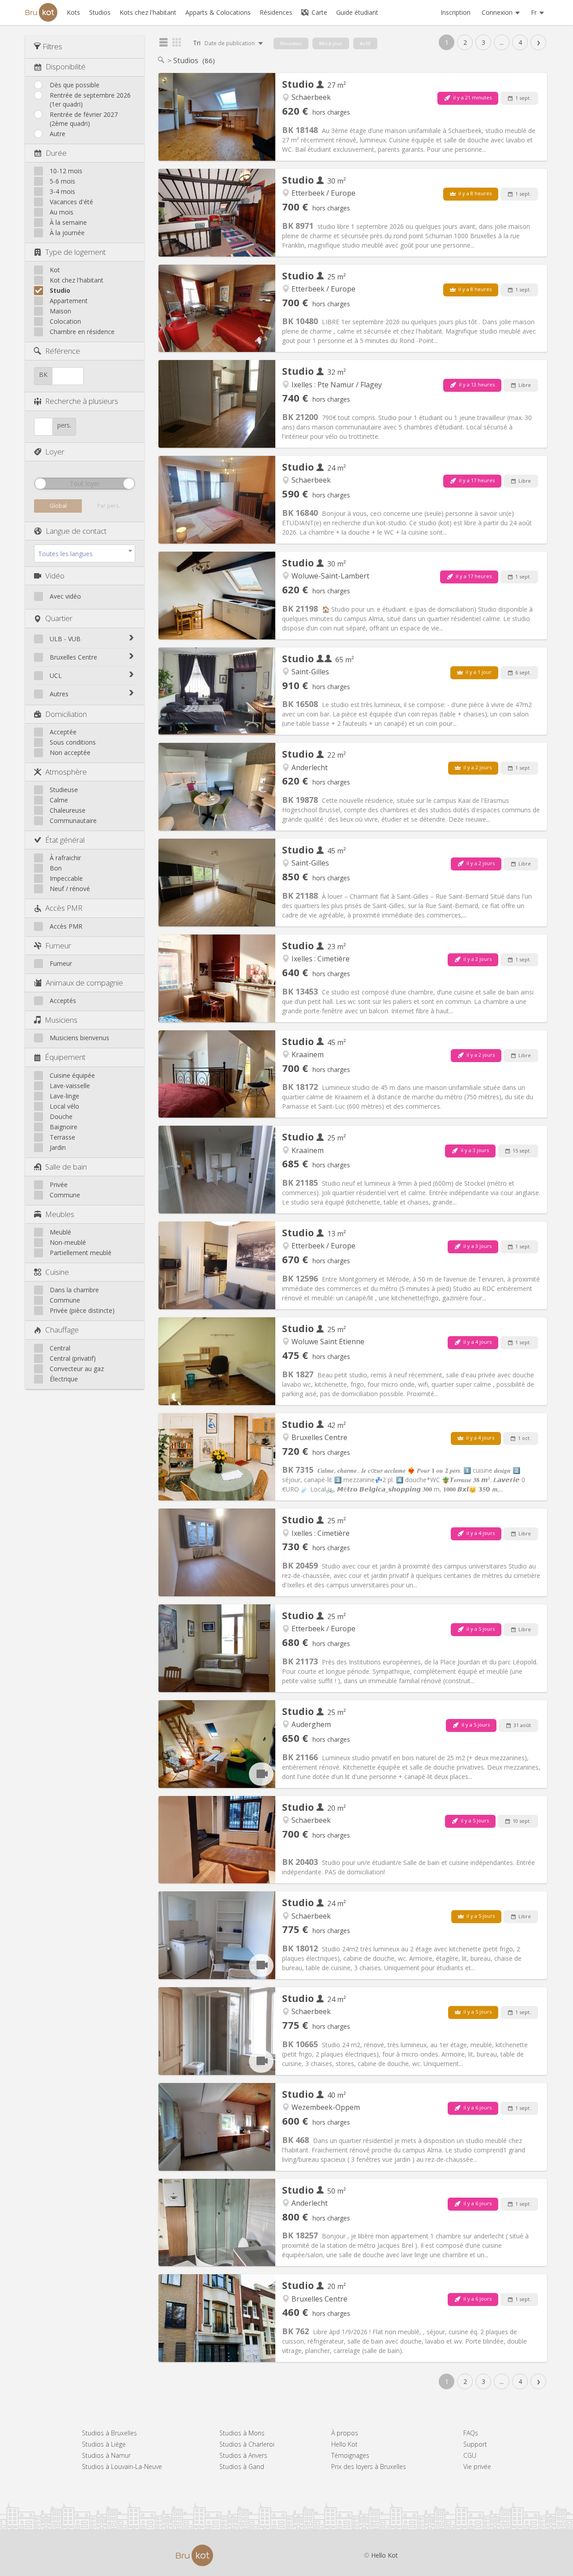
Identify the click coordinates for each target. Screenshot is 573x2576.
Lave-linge (64, 1096)
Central (60, 1348)
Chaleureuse (68, 810)
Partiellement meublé (81, 1253)
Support (475, 2444)
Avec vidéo (65, 596)
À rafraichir (65, 858)
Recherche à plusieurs (82, 401)
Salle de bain (66, 1167)
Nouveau (291, 43)
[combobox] (85, 553)
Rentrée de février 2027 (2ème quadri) (84, 119)
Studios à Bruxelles (109, 2433)
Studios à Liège (104, 2444)
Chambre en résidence (82, 332)
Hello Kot (344, 2444)
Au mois (62, 212)
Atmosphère (66, 772)
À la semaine (68, 222)
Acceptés (63, 1001)
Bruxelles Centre (73, 657)
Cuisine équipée (72, 1075)
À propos (345, 2433)
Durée (56, 153)
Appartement (69, 301)
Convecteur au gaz (77, 1369)
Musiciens (61, 1020)
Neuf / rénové (70, 889)
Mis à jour (331, 43)
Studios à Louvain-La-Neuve (122, 2467)
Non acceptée (70, 752)
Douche (61, 1117)
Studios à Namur (106, 2455)
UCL (56, 675)
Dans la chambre (74, 1290)
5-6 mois (62, 181)
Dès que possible (75, 85)
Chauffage (62, 1330)
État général (65, 840)
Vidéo (55, 576)
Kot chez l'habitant (77, 280)
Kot (55, 270)
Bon (56, 868)
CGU (470, 2455)
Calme (59, 800)
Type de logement (75, 252)
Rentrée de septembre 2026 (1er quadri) (90, 100)
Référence (63, 351)
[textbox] (85, 554)
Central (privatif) (73, 1358)
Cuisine (57, 1272)
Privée (59, 1185)
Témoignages (350, 2455)
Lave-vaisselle (70, 1086)
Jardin (58, 1147)
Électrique (64, 1379)
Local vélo (64, 1106)
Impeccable (66, 878)
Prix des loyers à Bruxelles (369, 2467)
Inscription (455, 12)
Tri (224, 43)
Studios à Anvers (243, 2455)
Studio (60, 290)
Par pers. (109, 506)
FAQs (471, 2433)
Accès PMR (64, 908)
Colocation (65, 321)
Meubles (60, 1214)
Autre (58, 134)
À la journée (67, 233)
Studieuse (64, 790)
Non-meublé (68, 1242)
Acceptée (63, 732)
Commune (65, 1195)
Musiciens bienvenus (79, 1038)
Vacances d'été (71, 202)
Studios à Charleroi (247, 2444)
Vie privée (477, 2467)
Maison (60, 311)
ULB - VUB (65, 639)
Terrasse (62, 1137)
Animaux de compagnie (84, 983)
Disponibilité (66, 66)
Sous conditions (73, 742)
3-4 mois (62, 191)
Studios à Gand (242, 2467)
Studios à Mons (242, 2433)
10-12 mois (66, 171)
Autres (59, 694)
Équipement (65, 1057)
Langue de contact (76, 531)
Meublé (60, 1232)
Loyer (55, 452)
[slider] (40, 484)
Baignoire (64, 1127)
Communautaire (73, 821)
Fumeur (58, 945)
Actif (365, 43)
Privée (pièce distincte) (82, 1310)
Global (58, 506)
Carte (319, 12)
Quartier (59, 618)
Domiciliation (66, 714)
